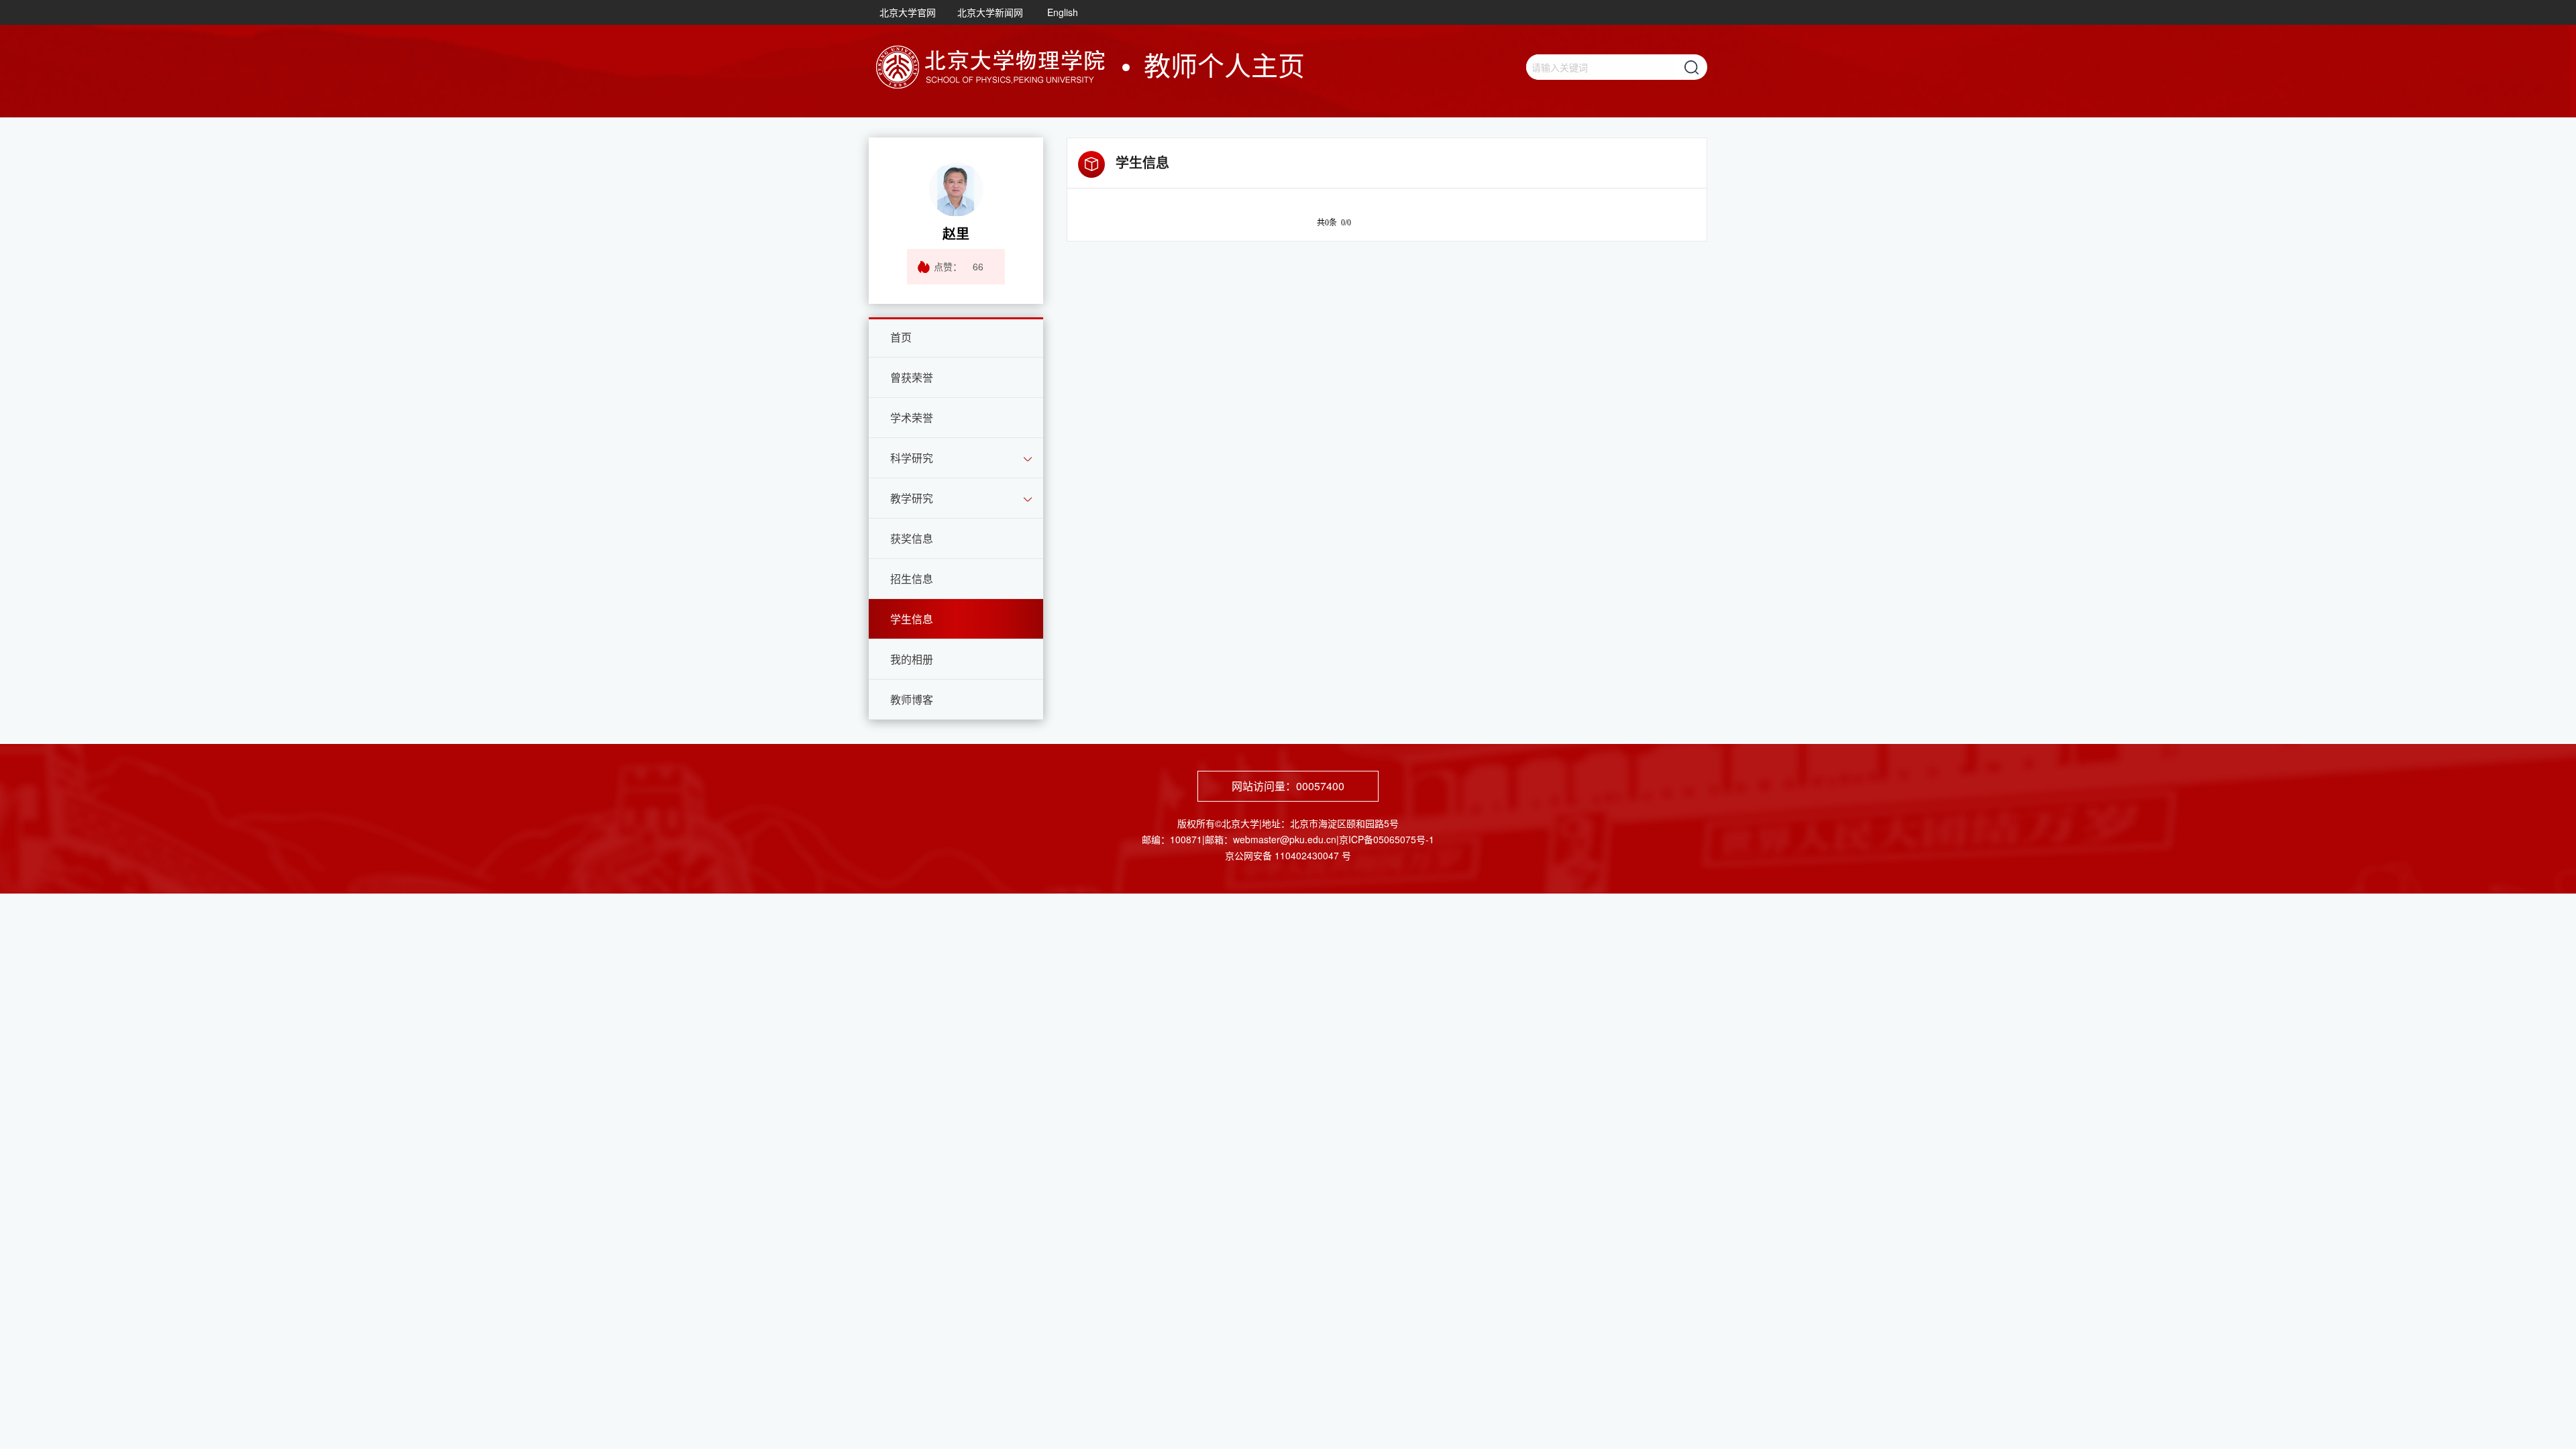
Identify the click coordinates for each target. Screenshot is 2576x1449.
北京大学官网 (908, 12)
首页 (901, 337)
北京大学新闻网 (990, 12)
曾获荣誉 (912, 377)
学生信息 (912, 619)
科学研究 (912, 458)
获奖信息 (912, 538)
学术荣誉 (912, 418)
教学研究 (912, 498)
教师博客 (912, 699)
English (1063, 12)
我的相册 (912, 659)
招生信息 (912, 579)
